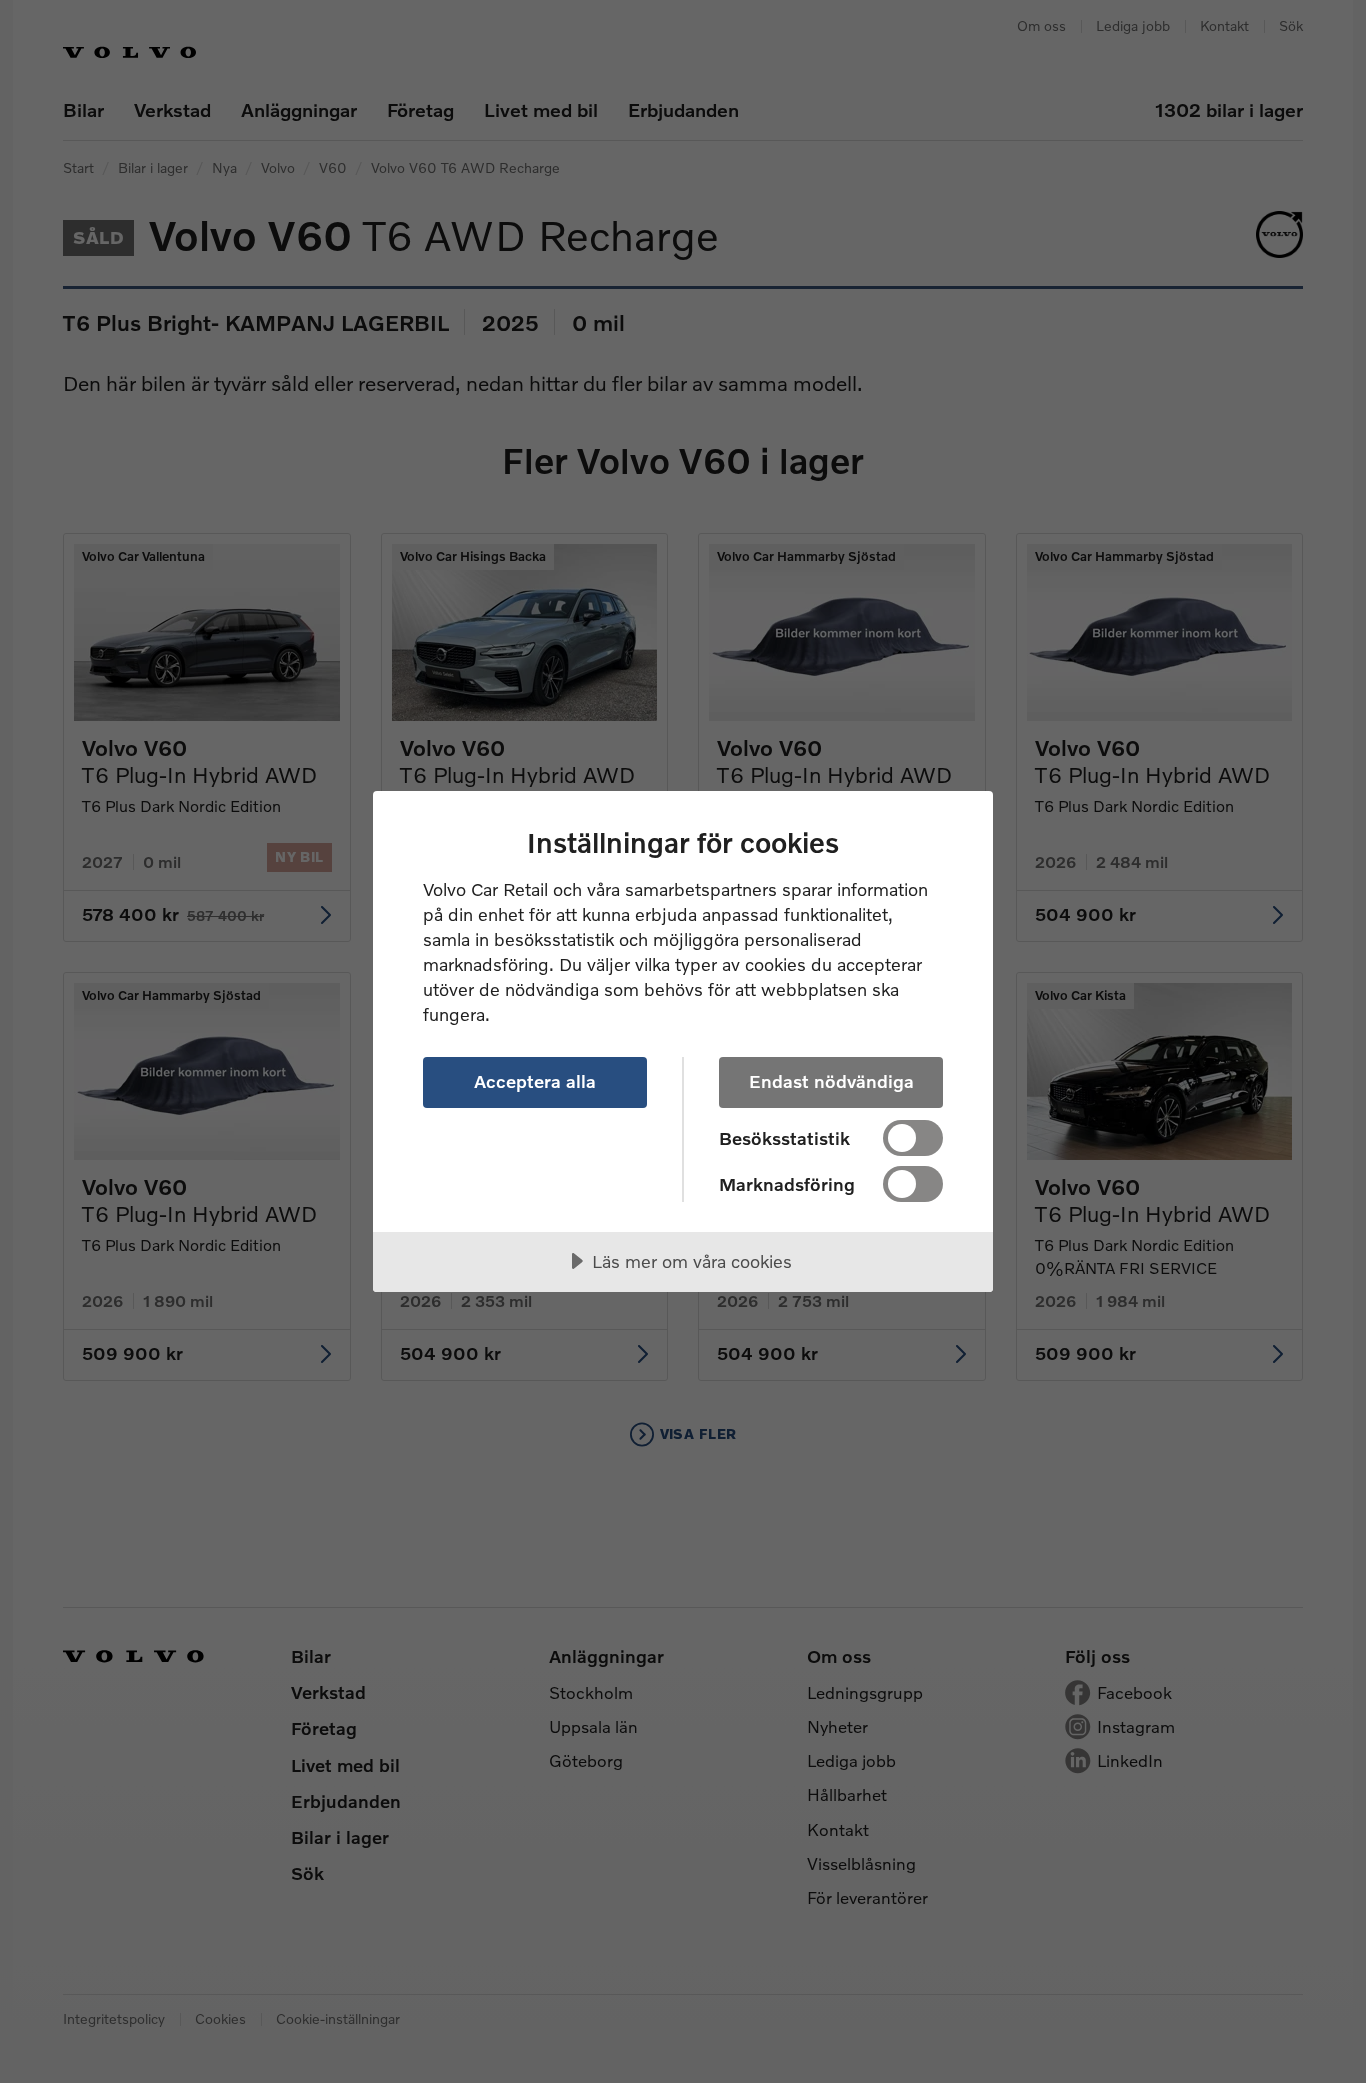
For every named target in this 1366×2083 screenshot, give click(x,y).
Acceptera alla (535, 1081)
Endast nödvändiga (831, 1081)
